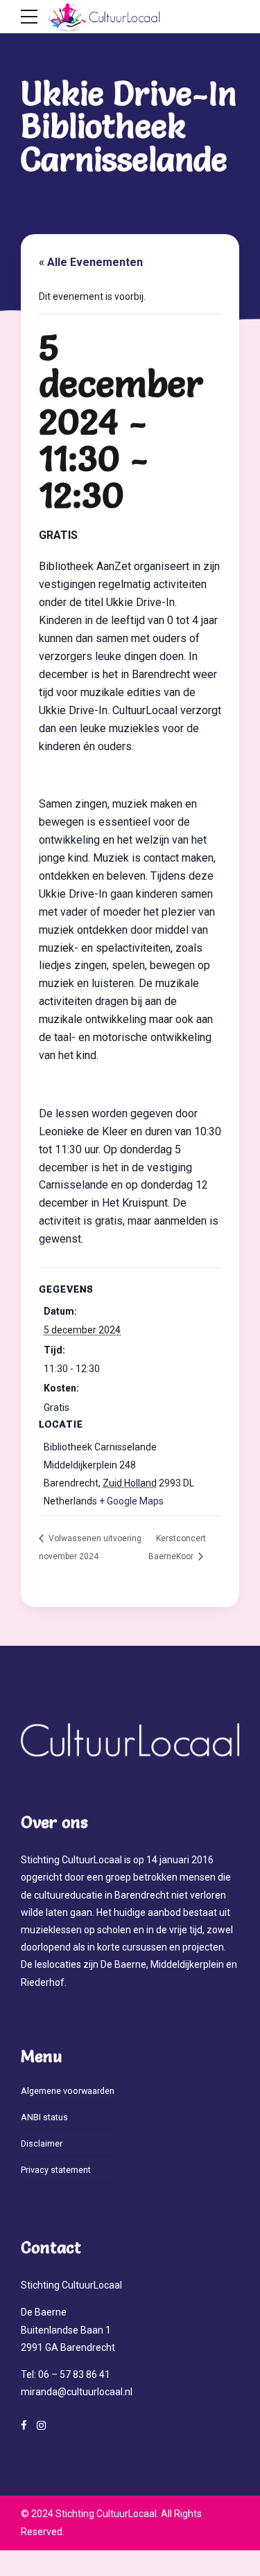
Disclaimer (42, 2143)
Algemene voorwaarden (68, 2091)
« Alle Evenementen (91, 262)
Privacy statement (56, 2170)
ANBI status (44, 2117)
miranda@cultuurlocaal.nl (77, 2392)
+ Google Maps (131, 1501)
